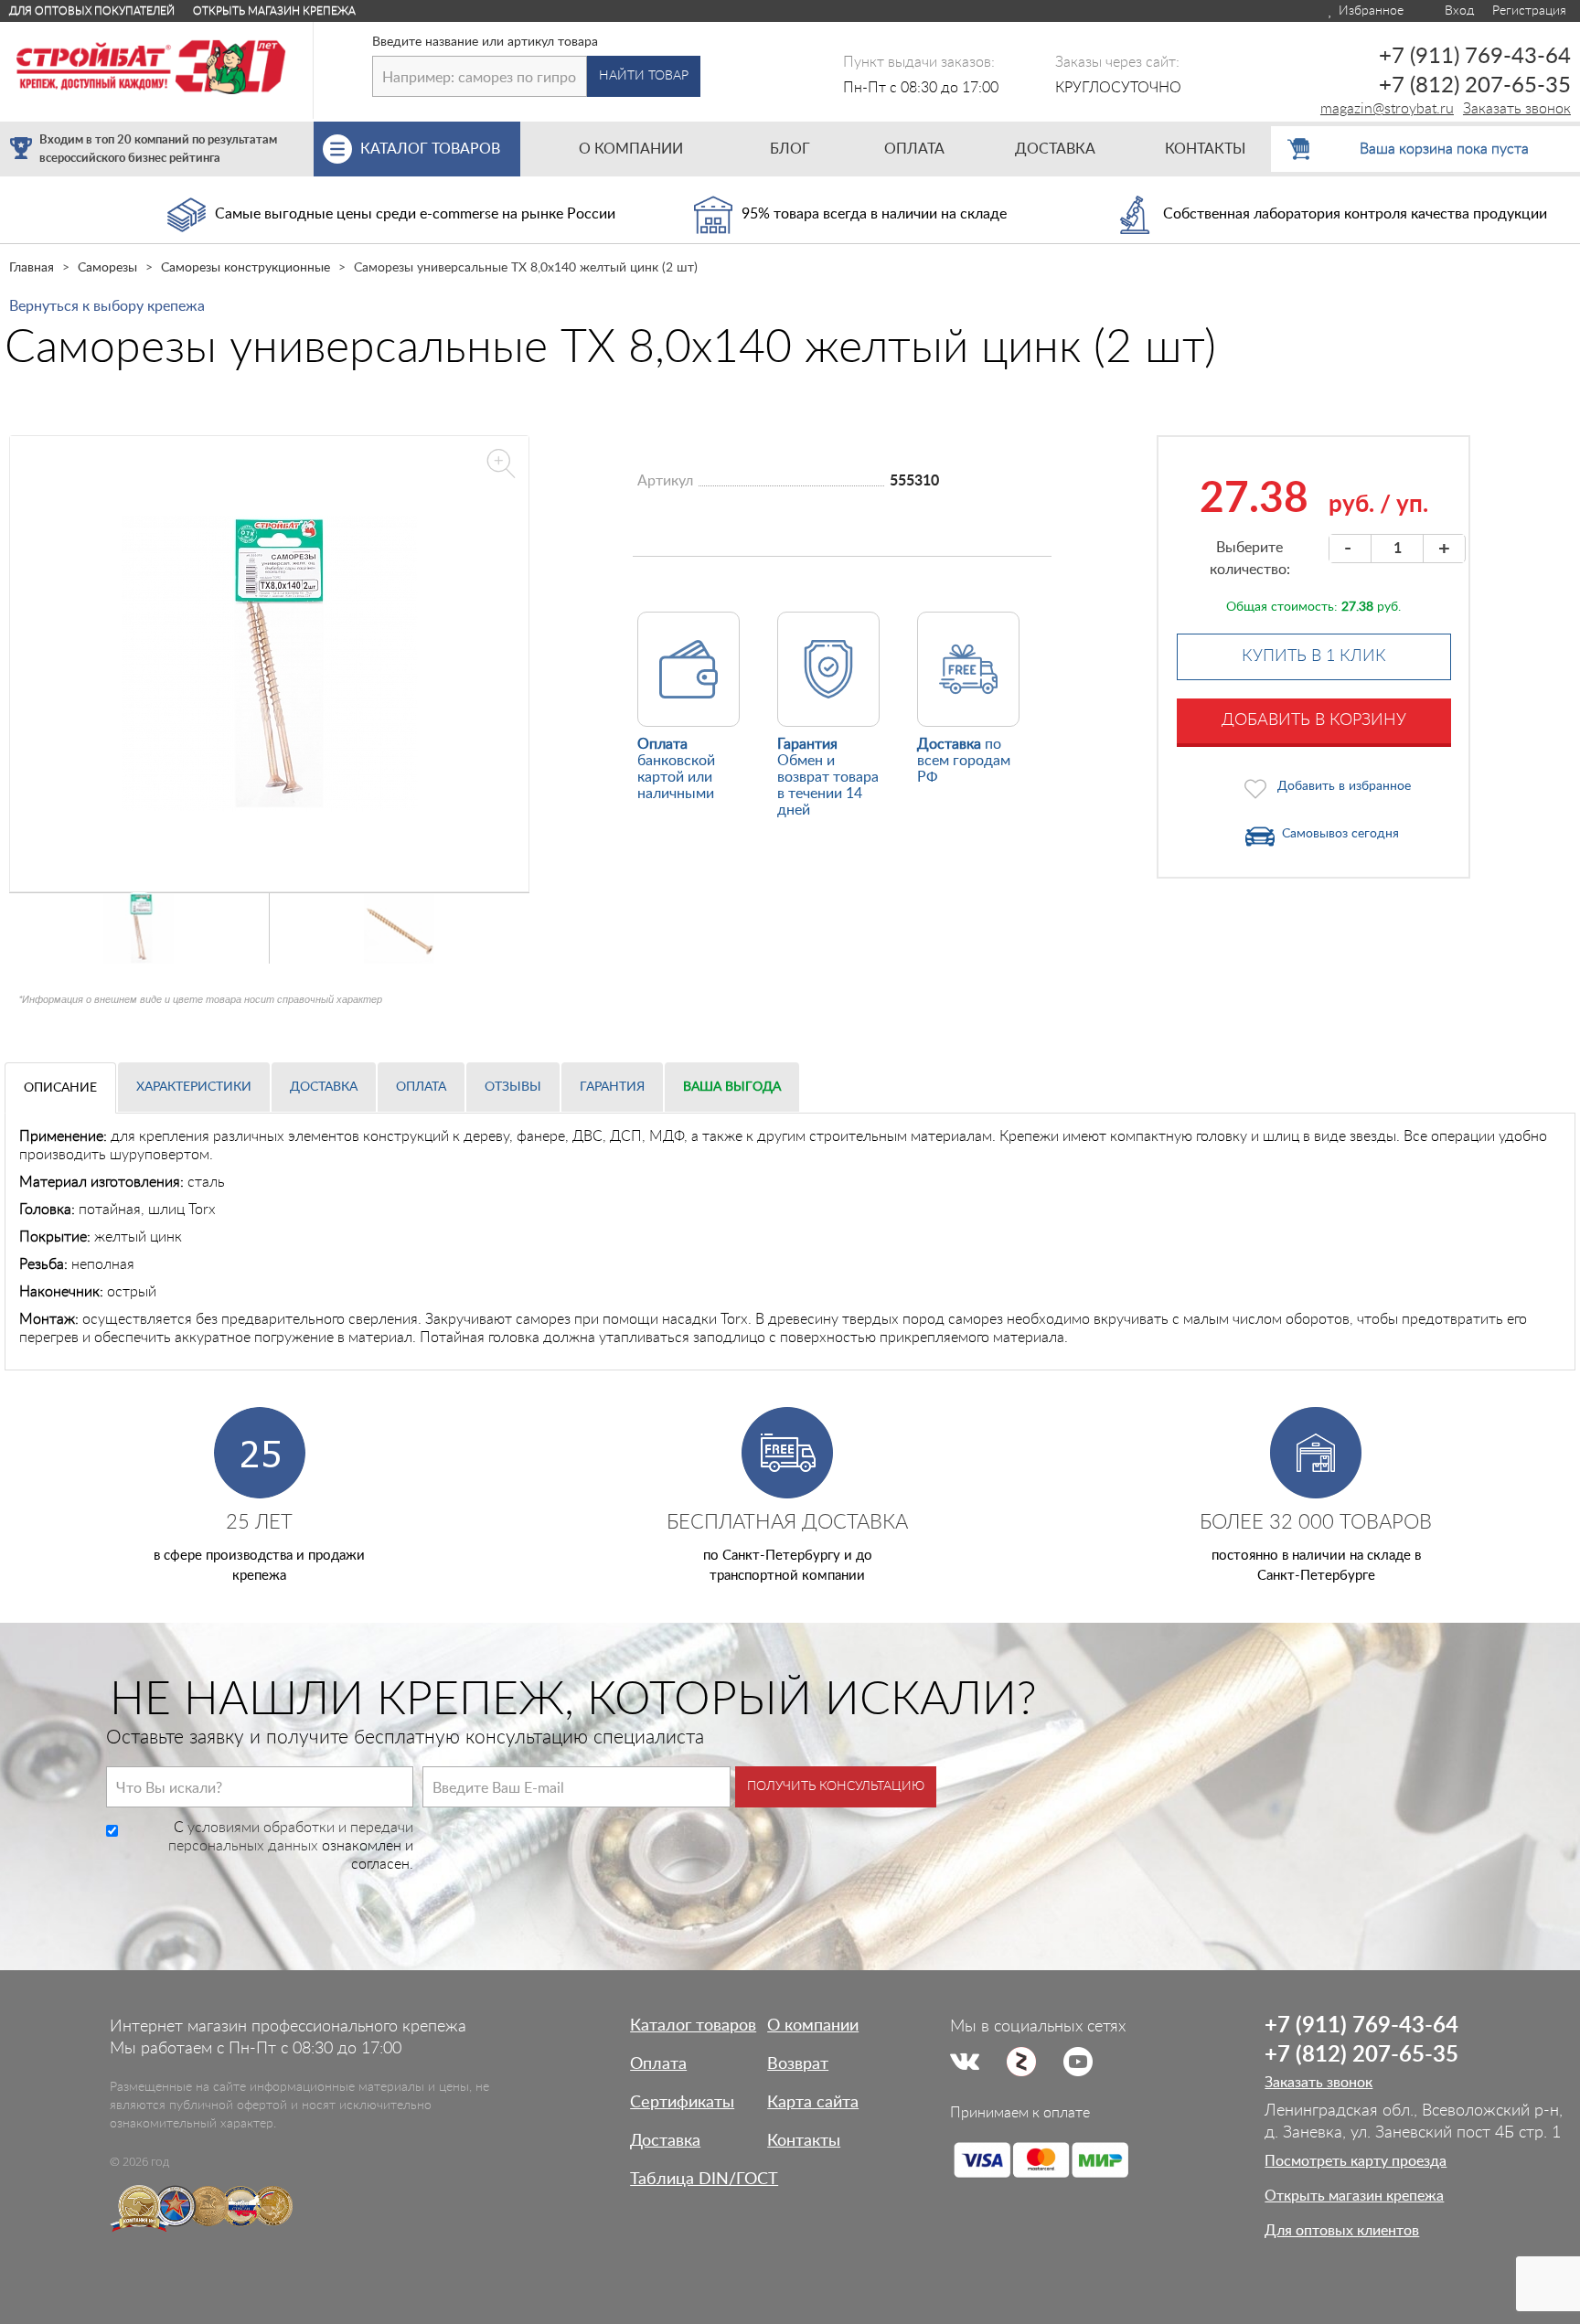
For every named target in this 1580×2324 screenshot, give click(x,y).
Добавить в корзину (1314, 720)
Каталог (430, 149)
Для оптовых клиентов (1342, 2231)
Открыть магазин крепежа (274, 11)
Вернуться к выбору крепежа (107, 306)
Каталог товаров (693, 2026)
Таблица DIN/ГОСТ (704, 2180)
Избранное (1369, 11)
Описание (60, 1088)
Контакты (804, 2141)
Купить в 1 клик (1314, 656)
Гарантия (612, 1087)
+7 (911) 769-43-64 (1475, 57)
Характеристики (194, 1087)
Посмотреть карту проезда (1356, 2161)
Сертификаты (682, 2103)
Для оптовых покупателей (92, 11)
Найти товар (644, 76)
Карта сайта (813, 2103)
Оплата (421, 1087)
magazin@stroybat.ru (1387, 109)
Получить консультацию (836, 1786)
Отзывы (513, 1087)
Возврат (798, 2064)
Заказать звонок (1517, 109)
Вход (1457, 11)
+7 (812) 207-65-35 (1475, 86)
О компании (813, 2026)
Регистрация (1529, 11)
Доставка (324, 1087)
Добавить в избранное (1344, 786)
